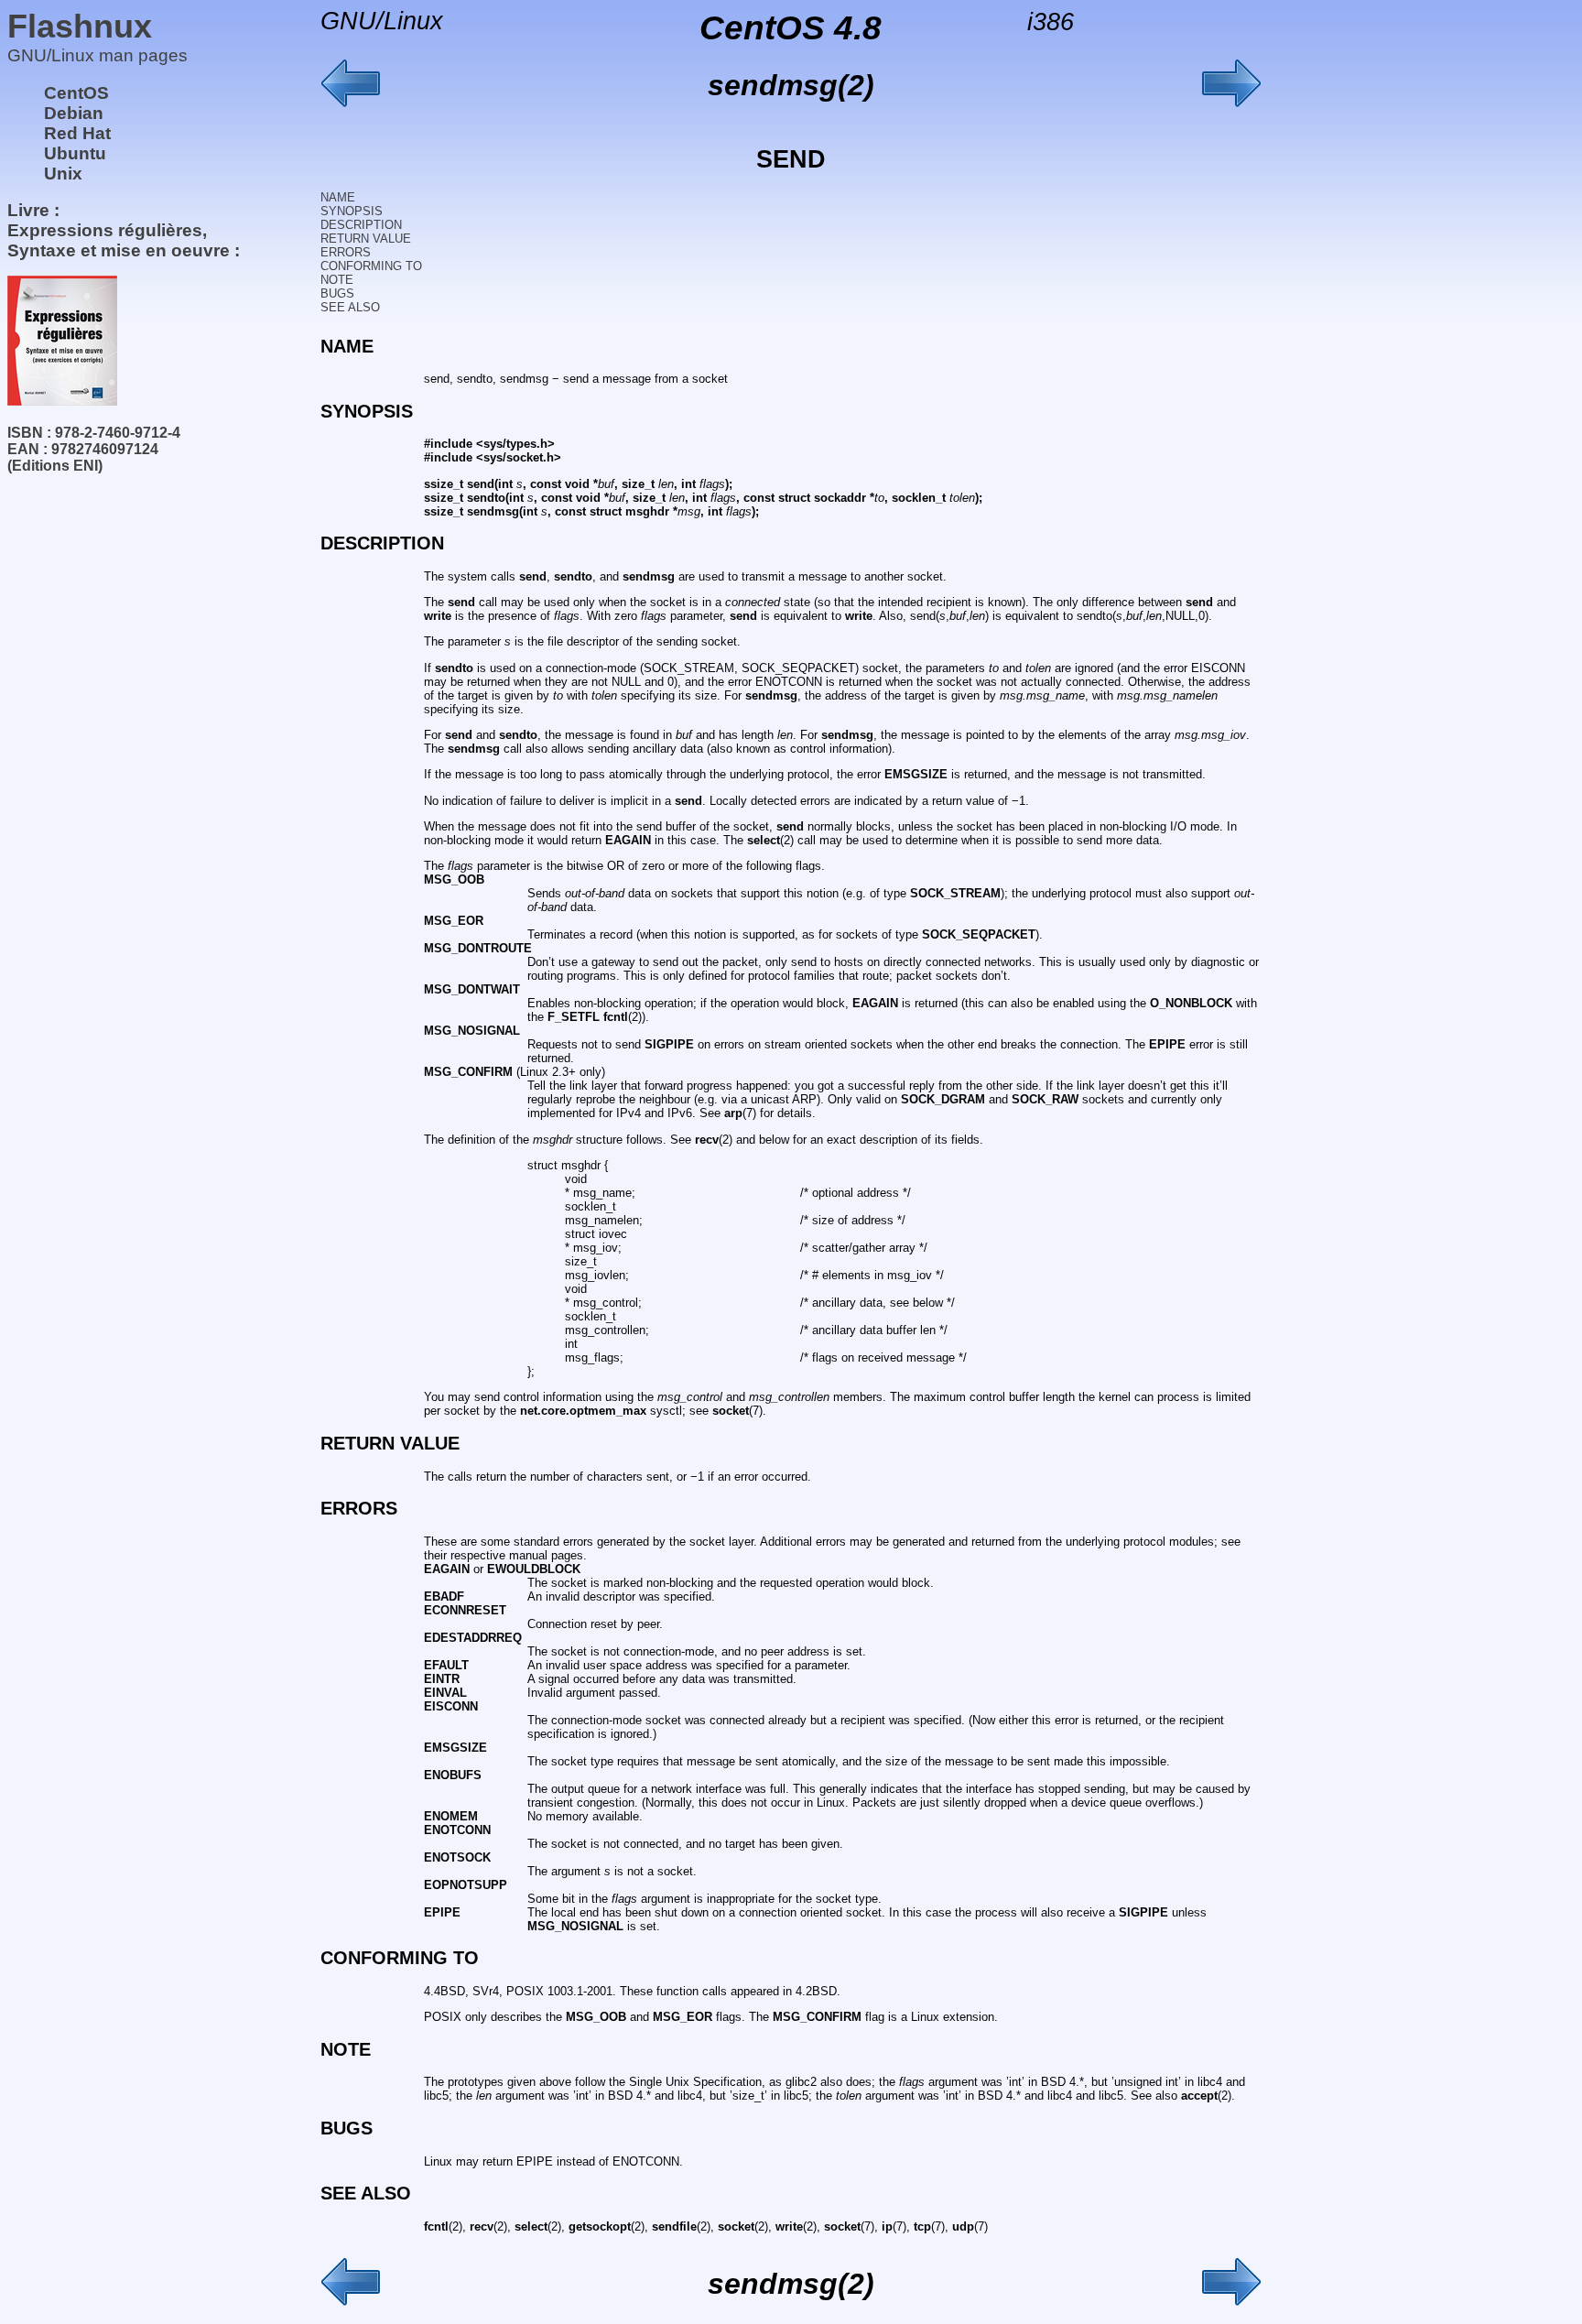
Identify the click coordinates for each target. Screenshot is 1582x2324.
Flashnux (80, 26)
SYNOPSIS (352, 211)
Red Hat (77, 133)
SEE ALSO (350, 307)
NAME (338, 197)
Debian (74, 113)
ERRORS (346, 252)
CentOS (76, 93)
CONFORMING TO (371, 266)
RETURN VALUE (366, 239)
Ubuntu (75, 153)
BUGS (337, 293)
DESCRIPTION (361, 225)
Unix (63, 174)
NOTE (337, 280)
